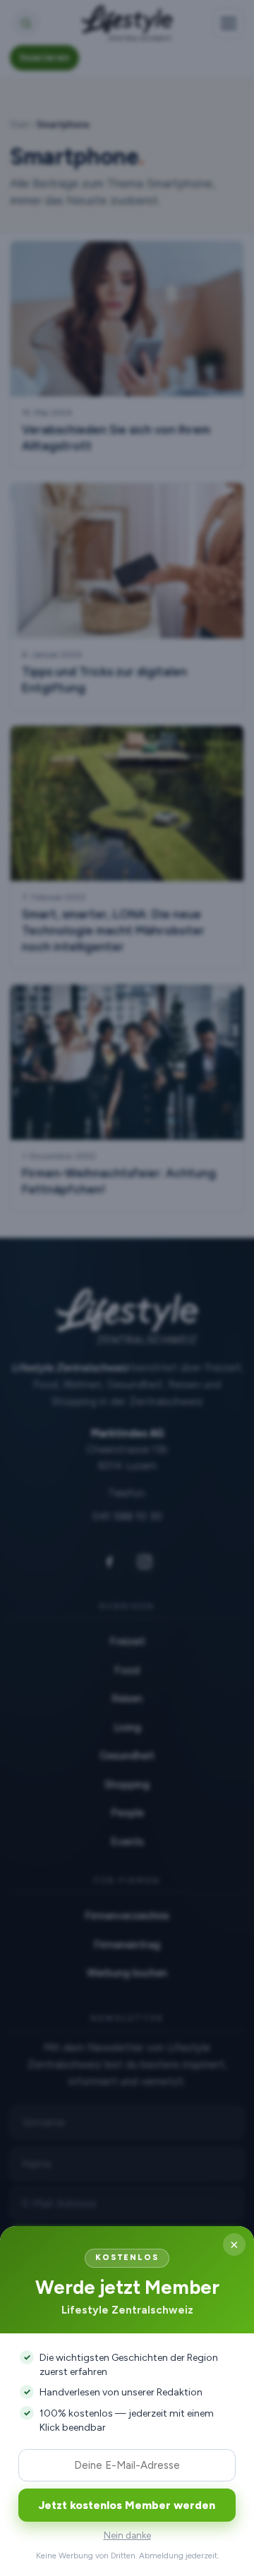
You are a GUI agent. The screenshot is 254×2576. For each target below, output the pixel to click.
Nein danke (127, 2535)
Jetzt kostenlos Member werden (127, 2505)
